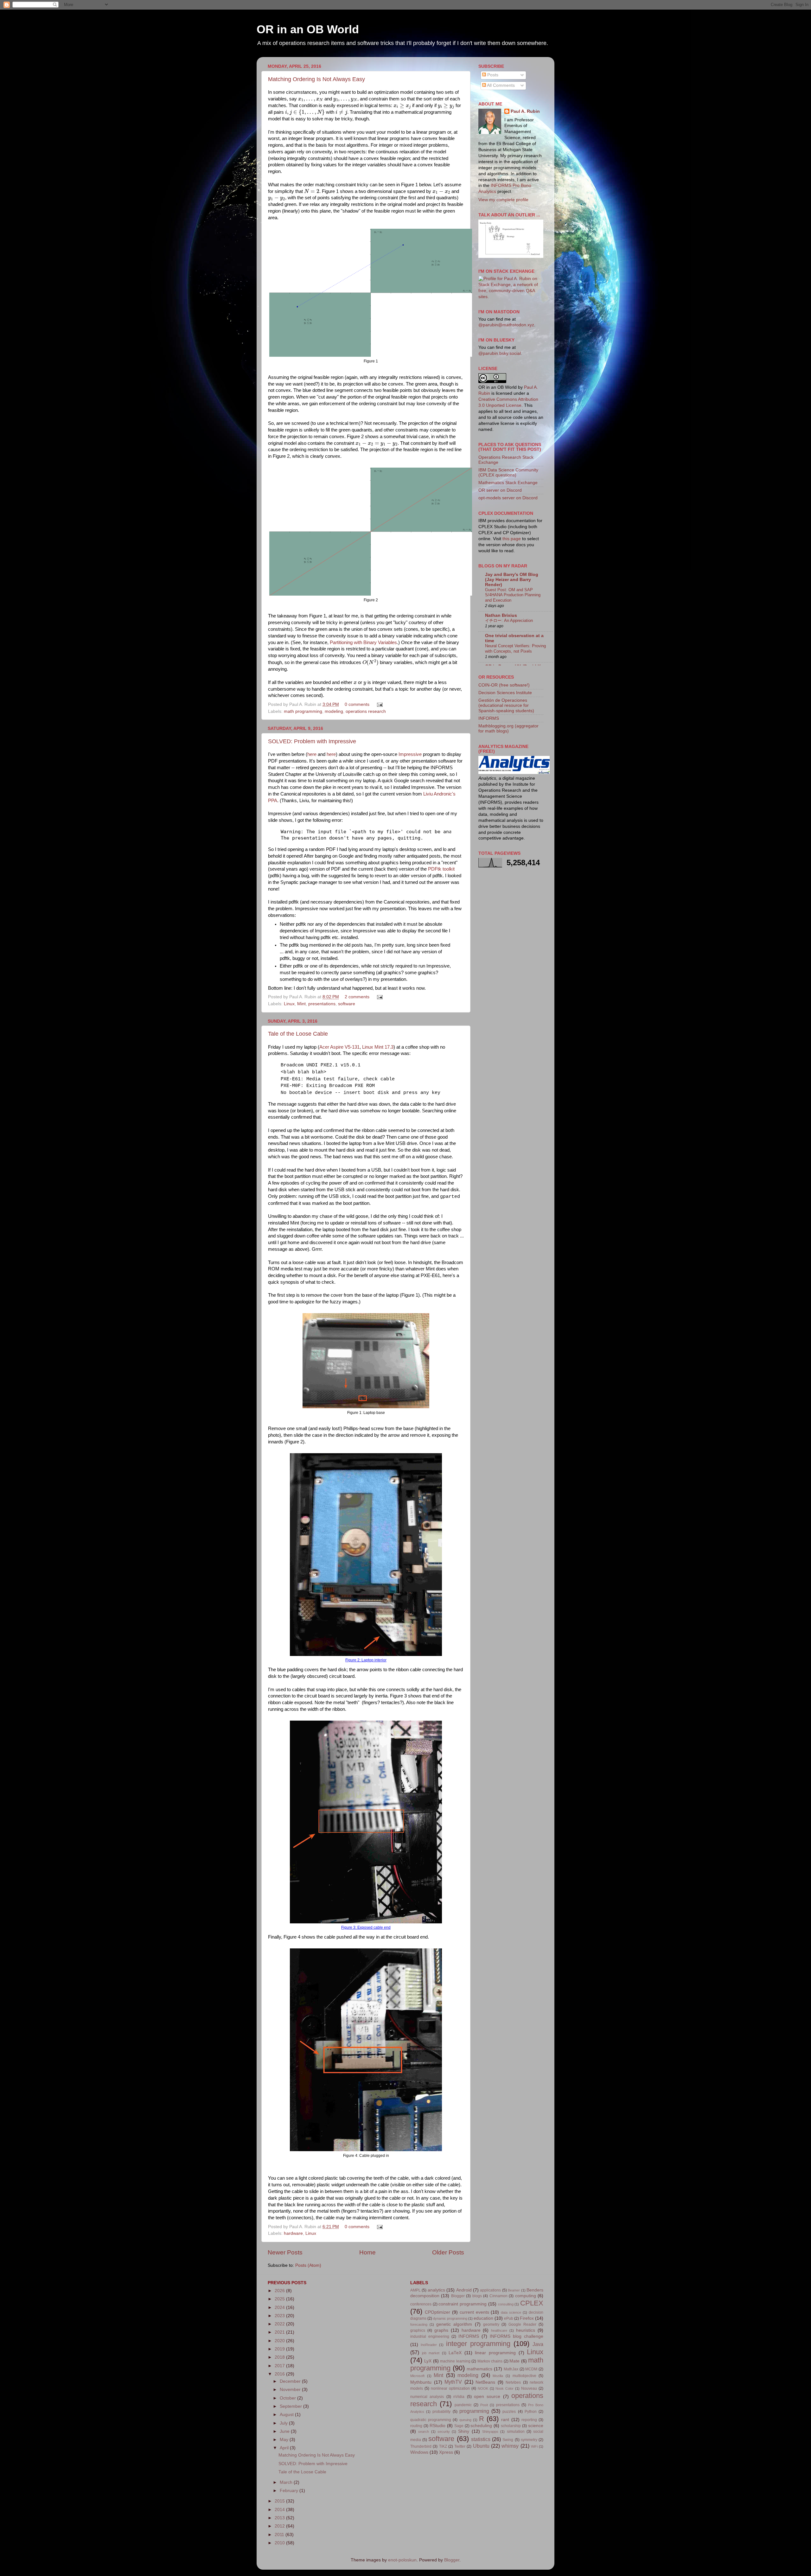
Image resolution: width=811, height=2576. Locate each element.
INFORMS (489, 718)
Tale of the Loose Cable (298, 1034)
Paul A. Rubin (525, 111)
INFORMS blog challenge (517, 2336)
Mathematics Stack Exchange (508, 483)
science (536, 2426)
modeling (334, 711)
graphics (418, 2330)
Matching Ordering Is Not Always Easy (316, 79)
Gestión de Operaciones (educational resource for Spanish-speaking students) (506, 705)
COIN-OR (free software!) (504, 685)
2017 (280, 2366)
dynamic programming (450, 2318)
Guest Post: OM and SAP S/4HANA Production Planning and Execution (513, 595)
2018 (280, 2357)
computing (526, 2296)
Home (367, 2252)
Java (538, 2344)
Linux (289, 1004)
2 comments (357, 997)
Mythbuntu (421, 2382)
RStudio (437, 2426)
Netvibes (513, 2382)
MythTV (453, 2382)
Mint (301, 1004)
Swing (508, 2440)
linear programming (495, 2353)
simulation (516, 2432)
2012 (280, 2526)
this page (512, 539)
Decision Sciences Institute (505, 693)
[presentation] (311, 100)
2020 (280, 2341)
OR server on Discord (500, 490)
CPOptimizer (437, 2312)
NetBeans (485, 2382)
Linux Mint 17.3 (378, 1047)
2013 (280, 2518)
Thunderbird (421, 2446)
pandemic (463, 2405)
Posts (492, 75)
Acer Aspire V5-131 (339, 1047)
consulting (506, 2304)
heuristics (526, 2330)
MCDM (531, 2369)
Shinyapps (490, 2432)
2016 (280, 2374)
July (284, 2423)
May (285, 2440)
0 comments (357, 704)
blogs (477, 2296)
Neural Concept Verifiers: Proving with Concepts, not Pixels (515, 649)
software (347, 1004)
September (291, 2406)
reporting (529, 2420)
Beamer (514, 2290)
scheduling (481, 2426)
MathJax (511, 2369)
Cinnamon (498, 2296)
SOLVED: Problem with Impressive (312, 741)
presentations (322, 1004)
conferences (421, 2304)
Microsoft (417, 2376)
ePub (509, 2318)
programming (474, 2411)
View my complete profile (503, 200)
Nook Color (504, 2388)
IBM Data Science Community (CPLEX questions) (508, 473)
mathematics (479, 2369)
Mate (514, 2361)
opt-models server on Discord (508, 498)
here (312, 754)
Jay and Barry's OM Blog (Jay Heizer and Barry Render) (512, 580)
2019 (280, 2349)
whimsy (510, 2446)
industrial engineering (430, 2336)
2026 (280, 2291)
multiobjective (524, 2376)
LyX (428, 2361)
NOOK (483, 2388)
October (288, 2398)
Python (531, 2412)
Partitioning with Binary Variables (363, 642)
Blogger (458, 2296)
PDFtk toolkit (441, 869)
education (483, 2318)
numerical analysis (427, 2397)
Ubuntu (481, 2446)
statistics (481, 2439)
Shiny (464, 2431)
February (290, 2491)
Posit (484, 2405)
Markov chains (490, 2361)
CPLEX (532, 2303)
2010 (280, 2543)
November (291, 2390)
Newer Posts (285, 2252)
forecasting (419, 2324)
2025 (280, 2299)
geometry (491, 2324)
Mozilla (498, 2376)
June (285, 2431)
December (291, 2381)
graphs (441, 2330)
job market (431, 2353)
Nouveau (529, 2388)
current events (474, 2312)
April (285, 2448)
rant (505, 2420)
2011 (280, 2535)
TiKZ (443, 2446)
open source (487, 2397)
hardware (293, 2233)
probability (441, 2412)
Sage (459, 2426)
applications (490, 2290)
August (287, 2415)
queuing (465, 2420)
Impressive (410, 754)
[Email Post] (379, 704)
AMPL (415, 2290)
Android (464, 2290)
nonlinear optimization (450, 2388)
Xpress (446, 2452)
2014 (280, 2510)
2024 (280, 2308)
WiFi (534, 2446)
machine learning (455, 2361)
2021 (280, 2332)
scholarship (511, 2426)
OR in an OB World (308, 29)
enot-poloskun (402, 2560)
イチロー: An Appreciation (509, 620)
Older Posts (448, 2252)
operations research (366, 711)
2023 (280, 2316)
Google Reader (522, 2324)
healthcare (499, 2330)
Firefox (527, 2318)
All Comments (500, 85)
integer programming (478, 2344)
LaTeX (455, 2353)
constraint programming (463, 2304)
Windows (419, 2452)
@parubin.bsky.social (500, 353)
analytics (436, 2290)
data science (511, 2312)
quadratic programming (431, 2420)
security (444, 2432)
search (424, 2432)
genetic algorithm (454, 2324)
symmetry (529, 2440)
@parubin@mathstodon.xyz (506, 325)
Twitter (460, 2446)
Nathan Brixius (501, 615)
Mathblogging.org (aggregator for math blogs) (508, 729)
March (287, 2482)
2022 (280, 2324)
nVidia (459, 2397)
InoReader (429, 2345)
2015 (280, 2501)
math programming (303, 711)
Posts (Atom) (308, 2265)
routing (416, 2426)
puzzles (509, 2412)
